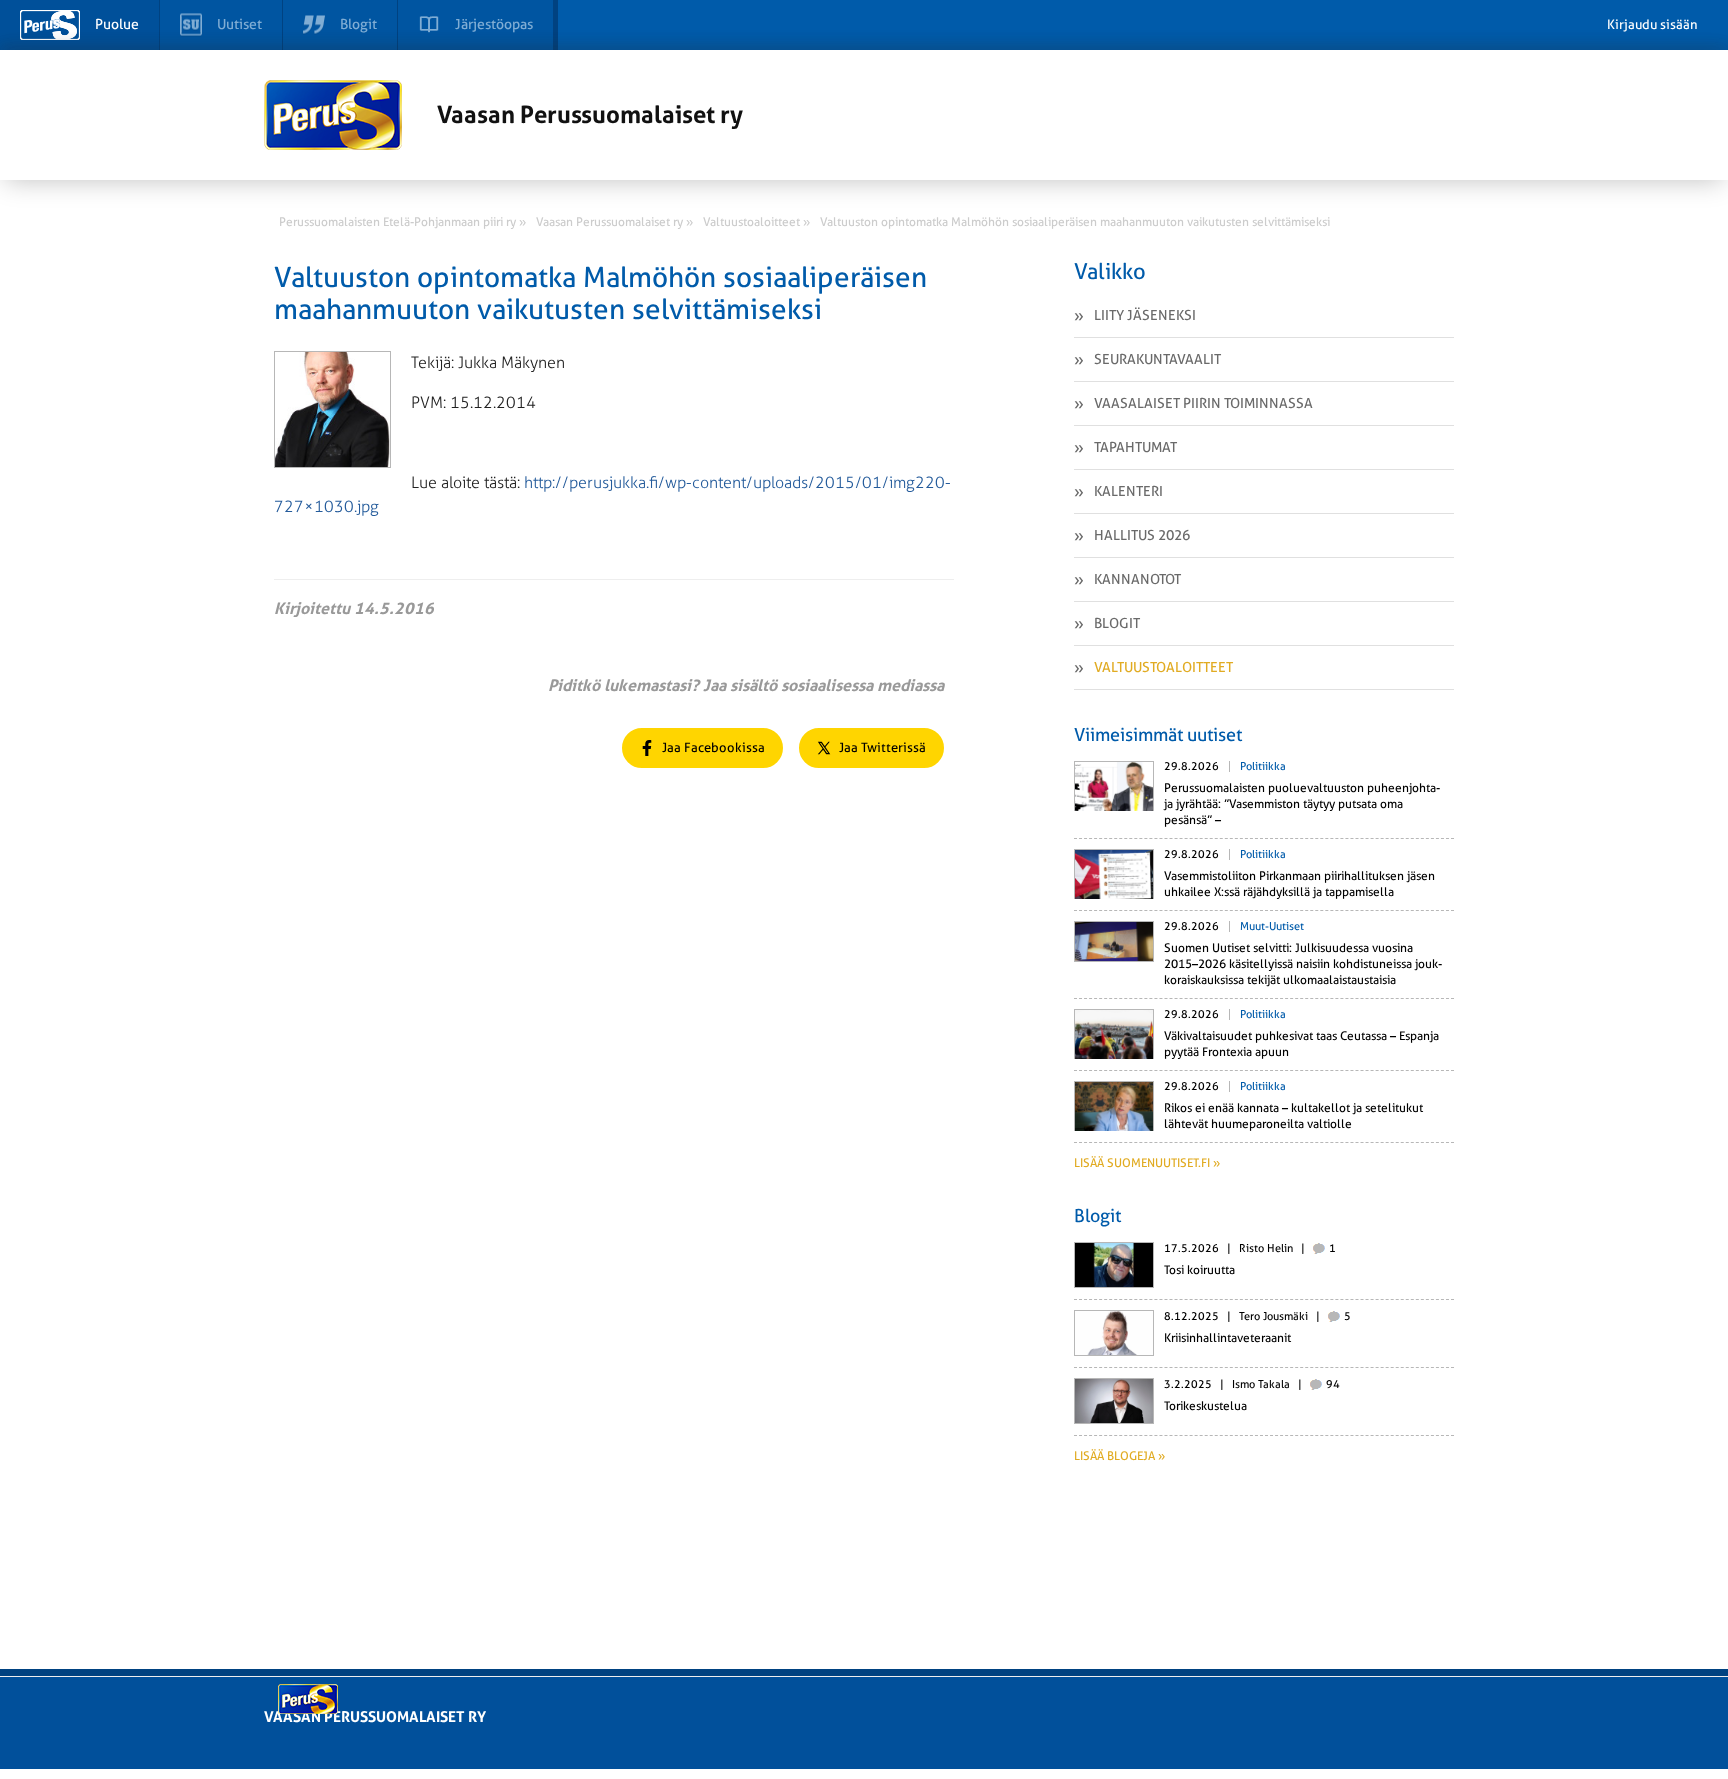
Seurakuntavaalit (1157, 359)
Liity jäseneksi (1145, 315)
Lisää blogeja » (1119, 1456)
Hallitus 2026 (1142, 535)
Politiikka (1263, 766)
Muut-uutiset (1272, 926)
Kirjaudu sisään (1652, 24)
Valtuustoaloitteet (1163, 667)
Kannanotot (1137, 579)
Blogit (1117, 623)
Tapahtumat (1135, 447)
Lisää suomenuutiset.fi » (1147, 1163)
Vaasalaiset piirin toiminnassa (1203, 403)
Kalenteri (1128, 491)
